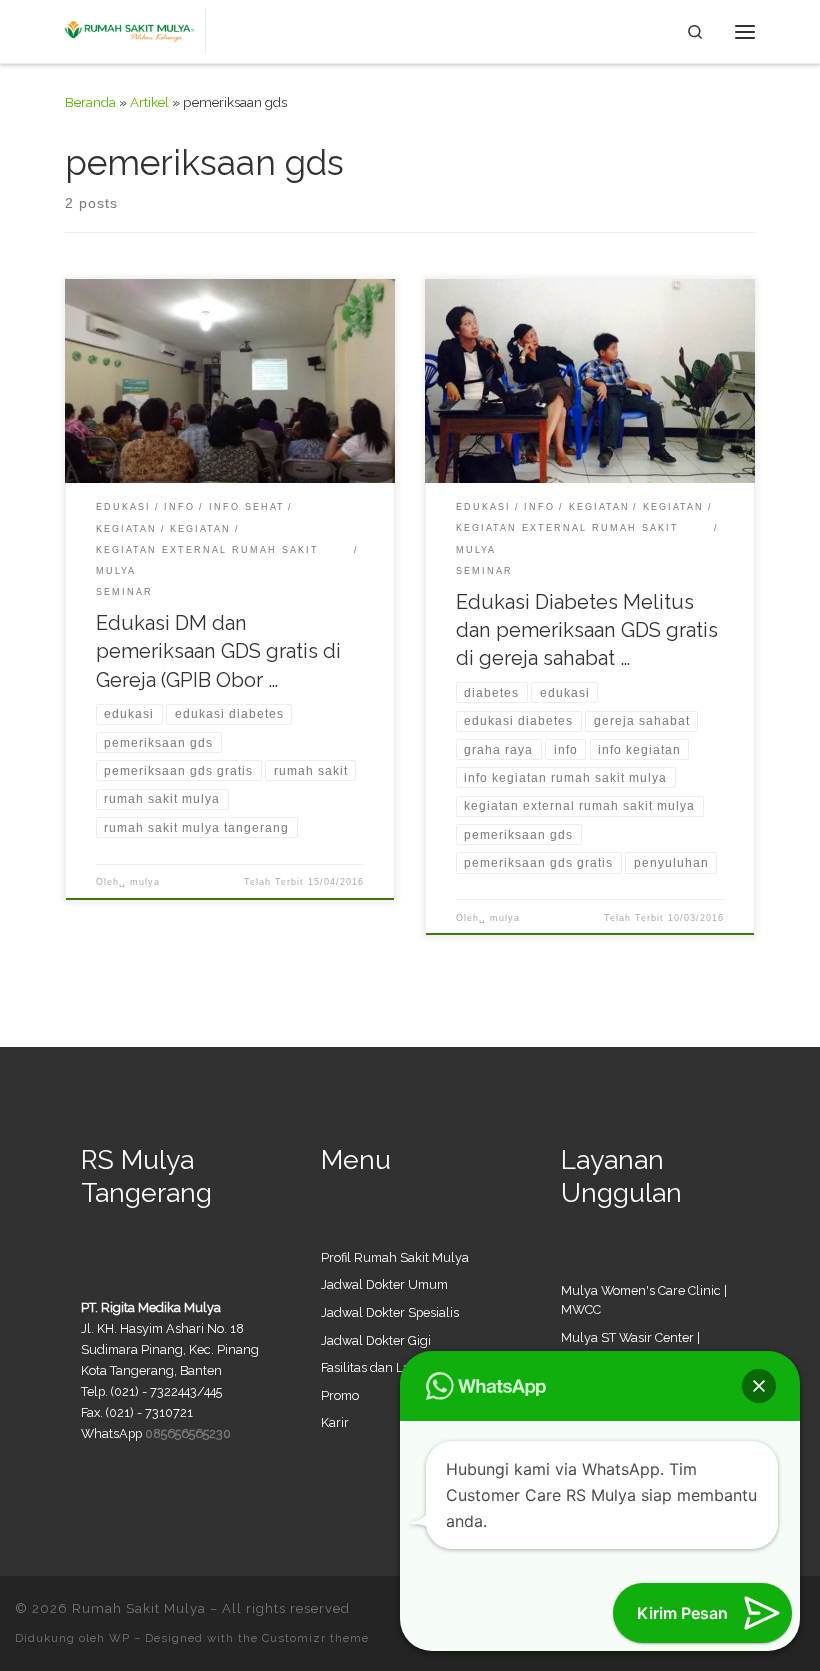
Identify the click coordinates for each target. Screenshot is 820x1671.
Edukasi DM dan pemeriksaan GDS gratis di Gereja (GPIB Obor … (218, 651)
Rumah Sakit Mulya (139, 1608)
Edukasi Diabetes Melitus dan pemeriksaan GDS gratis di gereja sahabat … (587, 630)
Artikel (149, 102)
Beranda (90, 102)
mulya (145, 882)
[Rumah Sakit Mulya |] (135, 29)
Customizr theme (315, 1638)
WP (119, 1638)
